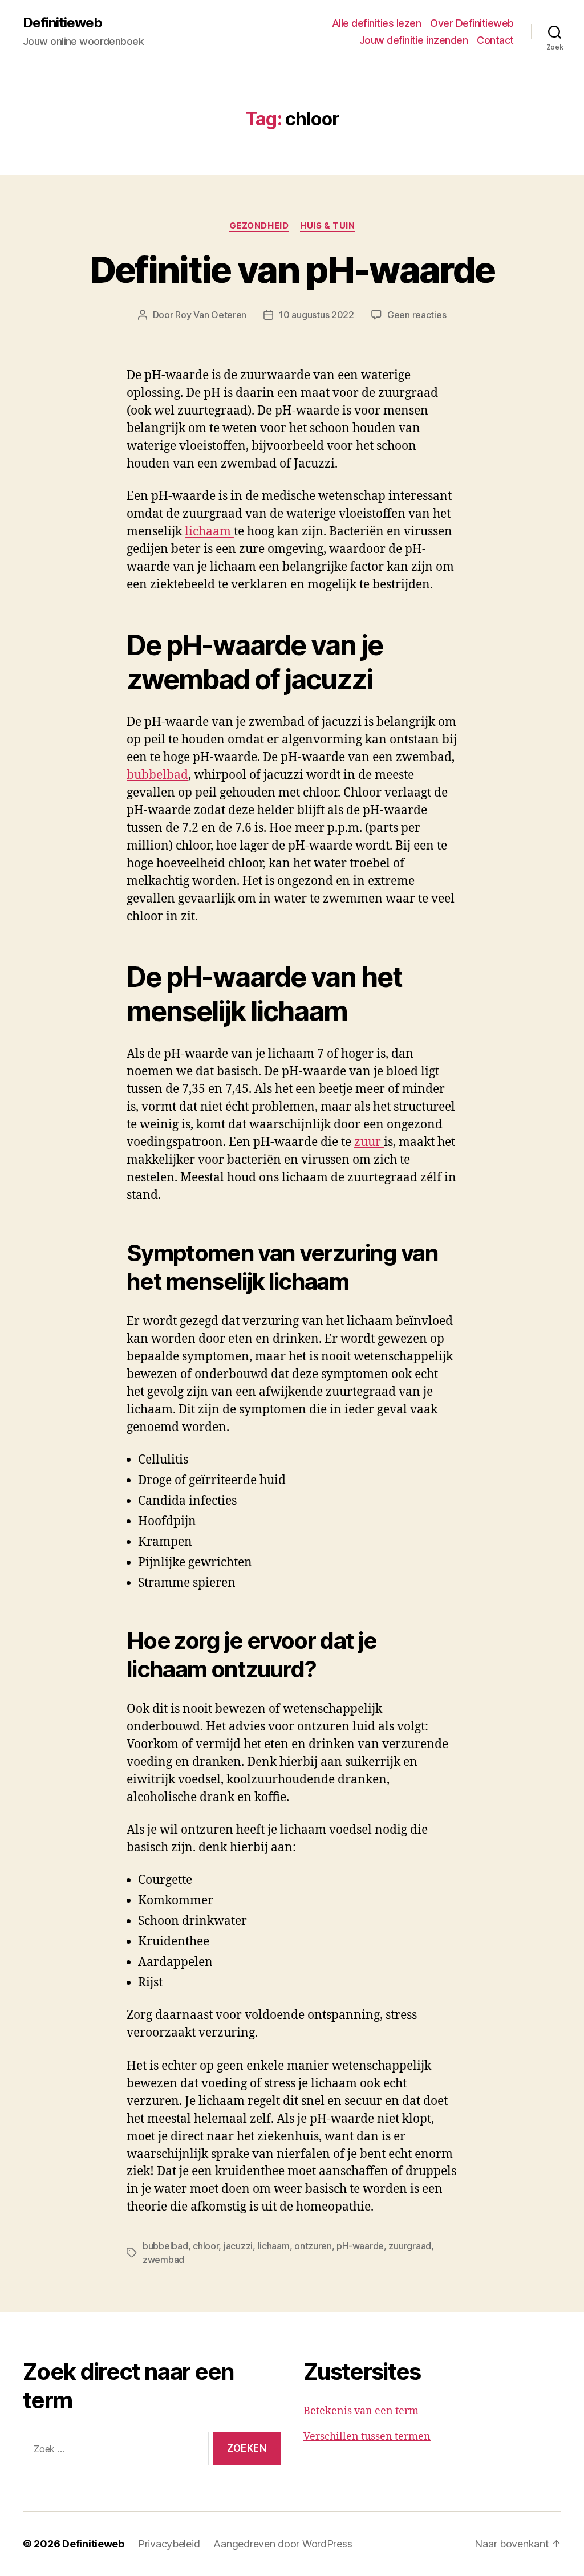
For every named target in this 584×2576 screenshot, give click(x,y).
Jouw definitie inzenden (414, 40)
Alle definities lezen (377, 23)
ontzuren (313, 2246)
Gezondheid (259, 226)
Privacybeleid (169, 2544)
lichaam (209, 532)
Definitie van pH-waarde (292, 269)
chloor (206, 2246)
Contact (495, 40)
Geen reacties (417, 315)
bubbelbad (157, 775)
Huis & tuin (327, 226)
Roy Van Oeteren (211, 315)
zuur (369, 1142)
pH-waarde (360, 2246)
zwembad (163, 2260)
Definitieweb (62, 23)
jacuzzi (238, 2246)
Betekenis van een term (361, 2411)
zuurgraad (410, 2246)
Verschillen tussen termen (367, 2437)
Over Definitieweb (472, 23)
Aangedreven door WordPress (283, 2544)
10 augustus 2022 (317, 315)
